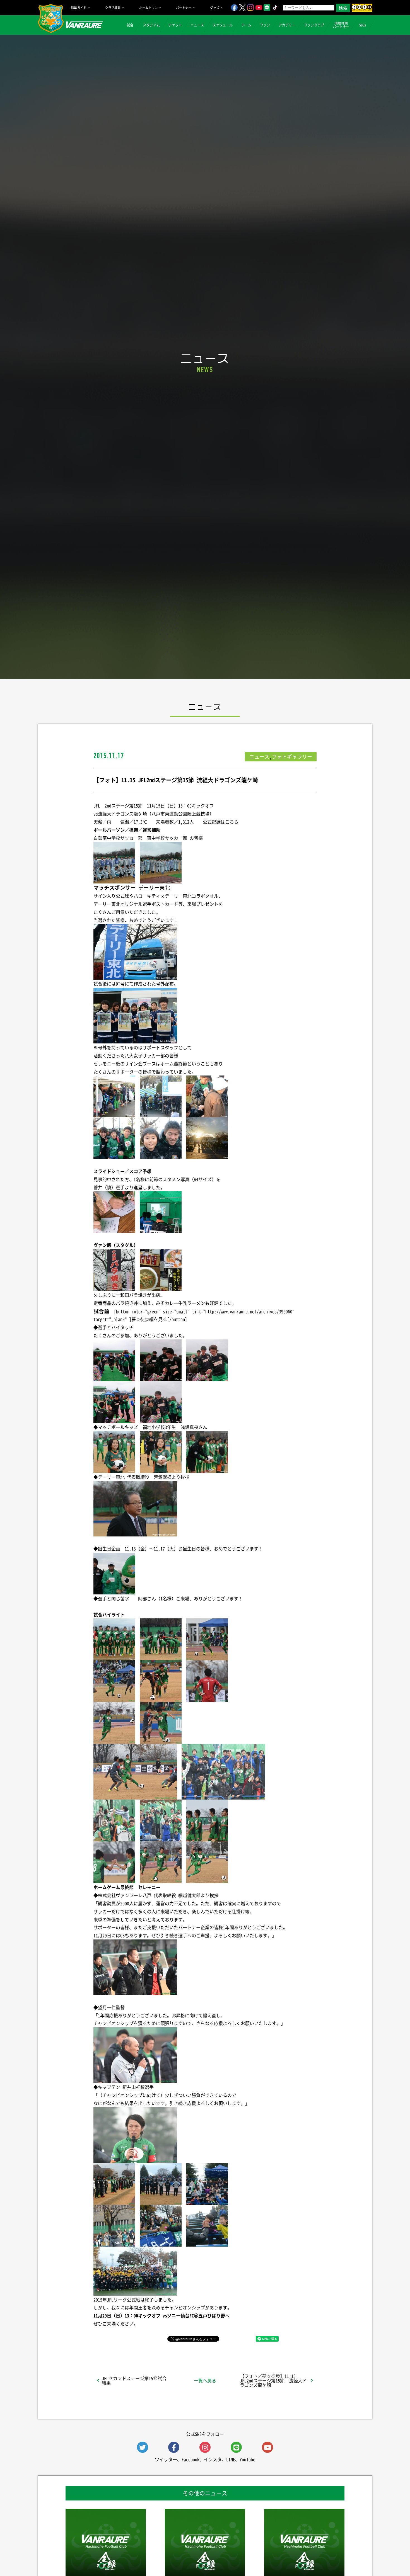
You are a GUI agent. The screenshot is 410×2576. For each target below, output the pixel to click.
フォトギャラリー (292, 757)
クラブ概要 (113, 8)
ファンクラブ (314, 25)
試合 (130, 25)
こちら (232, 822)
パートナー (184, 8)
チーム (246, 25)
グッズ (215, 8)
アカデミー (287, 25)
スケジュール (223, 25)
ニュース (197, 25)
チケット (175, 25)
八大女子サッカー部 (145, 1055)
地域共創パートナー (341, 25)
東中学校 (156, 838)
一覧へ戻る (205, 2380)
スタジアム (151, 25)
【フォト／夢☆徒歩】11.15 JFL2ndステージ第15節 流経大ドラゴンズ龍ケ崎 (273, 2380)
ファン (265, 25)
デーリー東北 (154, 887)
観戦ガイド (79, 8)
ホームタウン (148, 8)
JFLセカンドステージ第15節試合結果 (134, 2380)
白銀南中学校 (107, 838)
